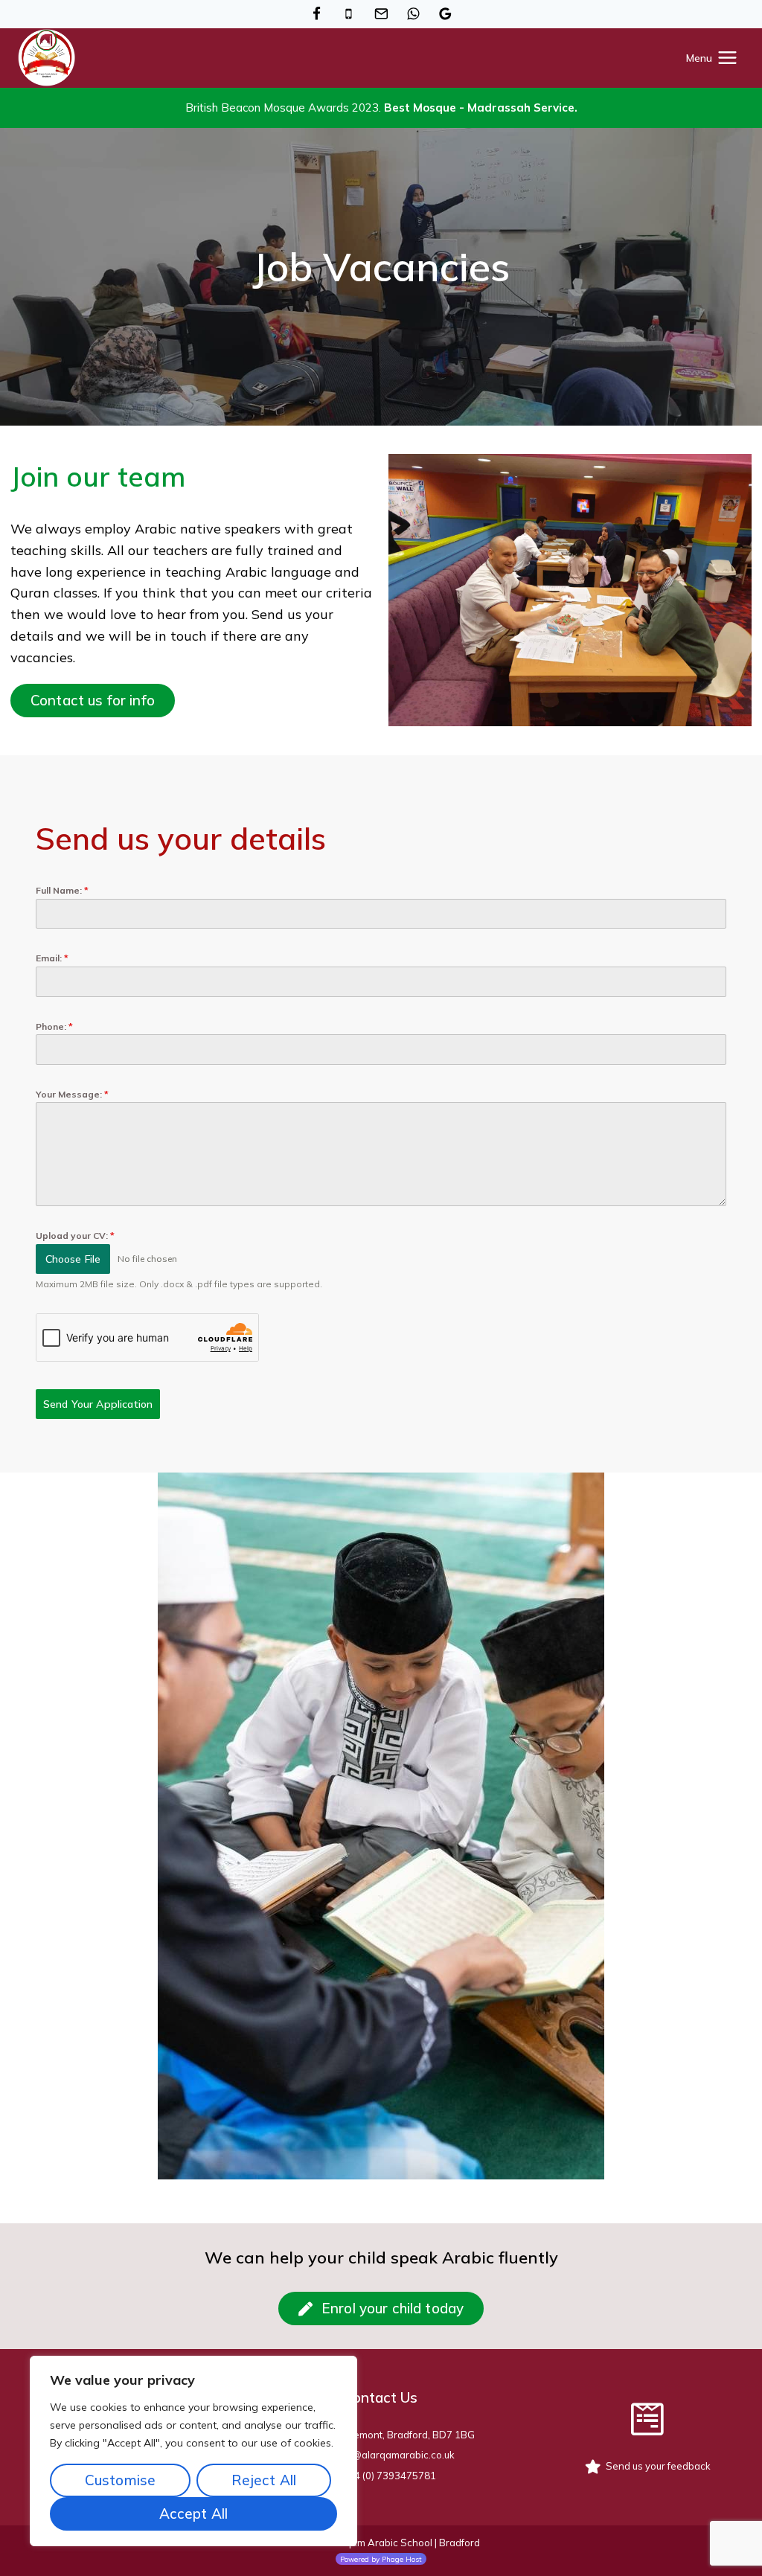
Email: (52, 958)
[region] (193, 2451)
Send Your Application (98, 1404)
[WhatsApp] (414, 14)
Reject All (264, 2480)
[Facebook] (316, 14)
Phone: (54, 1026)
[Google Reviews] (446, 14)
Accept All (194, 2513)
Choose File (73, 1259)
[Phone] (349, 14)
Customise (120, 2480)
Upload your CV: (75, 1236)
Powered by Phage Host (381, 2559)
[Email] (381, 14)
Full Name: (62, 890)
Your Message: (72, 1094)
